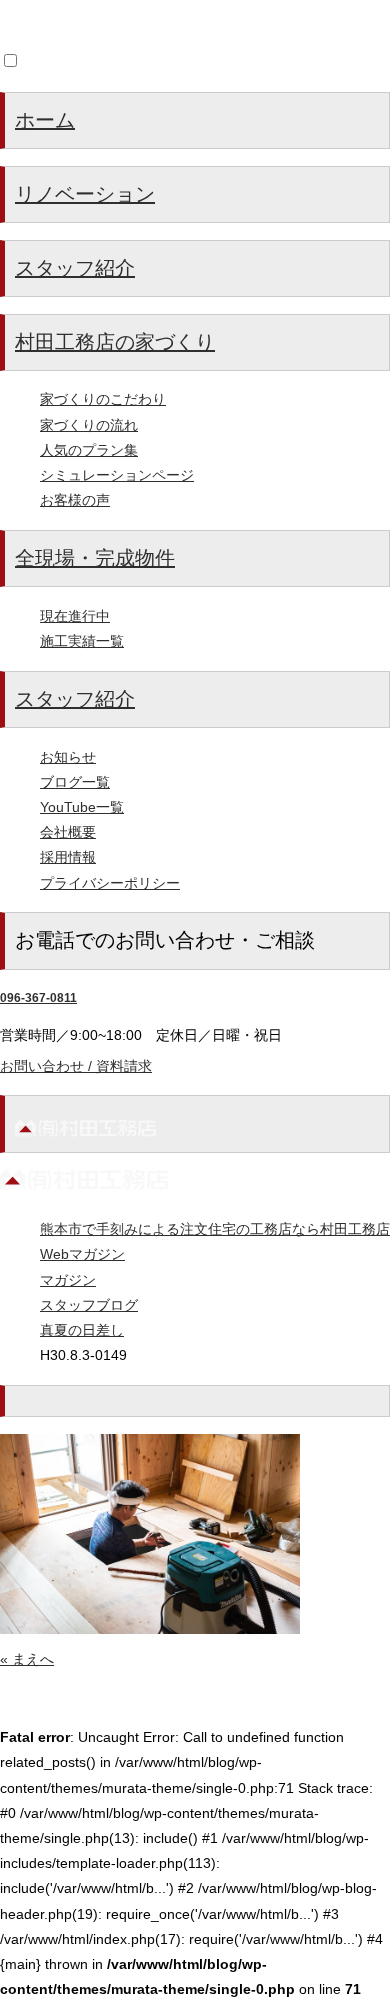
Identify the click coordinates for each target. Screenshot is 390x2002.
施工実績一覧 (82, 641)
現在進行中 (75, 616)
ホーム (45, 120)
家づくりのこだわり (103, 399)
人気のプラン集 (89, 450)
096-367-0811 (38, 998)
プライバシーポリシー (110, 883)
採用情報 (68, 857)
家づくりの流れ (89, 425)
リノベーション (85, 194)
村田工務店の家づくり (115, 342)
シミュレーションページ (117, 475)
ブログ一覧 (75, 782)
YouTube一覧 (82, 807)
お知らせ (68, 757)
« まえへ (27, 1659)
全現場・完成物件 (95, 558)
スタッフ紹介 (75, 268)
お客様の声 (75, 500)
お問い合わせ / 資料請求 (76, 1066)
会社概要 (68, 832)
